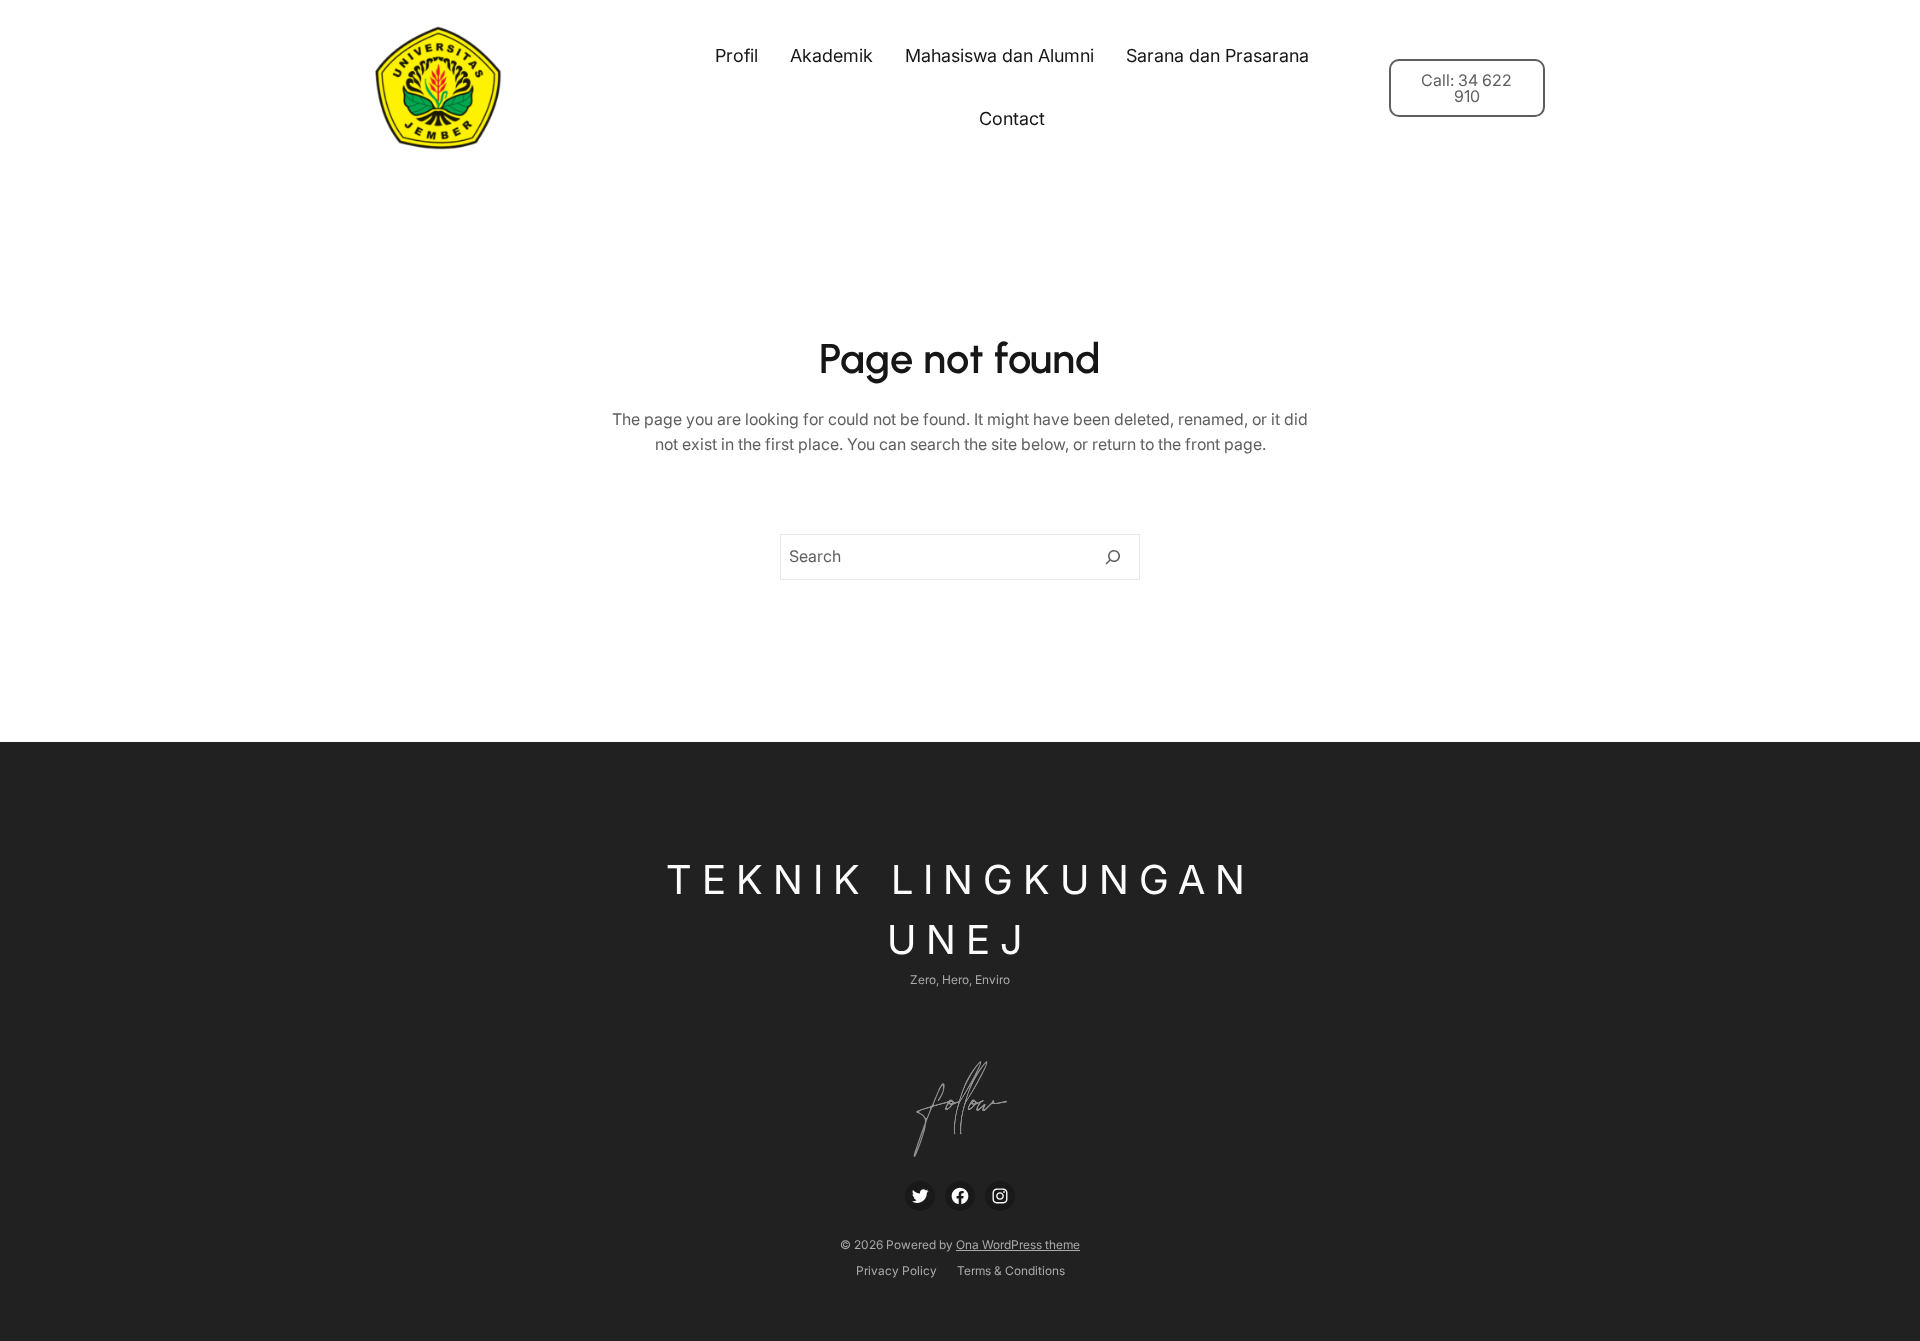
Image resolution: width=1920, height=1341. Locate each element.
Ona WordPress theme (1018, 1244)
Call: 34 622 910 (1466, 88)
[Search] (1113, 557)
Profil (736, 55)
